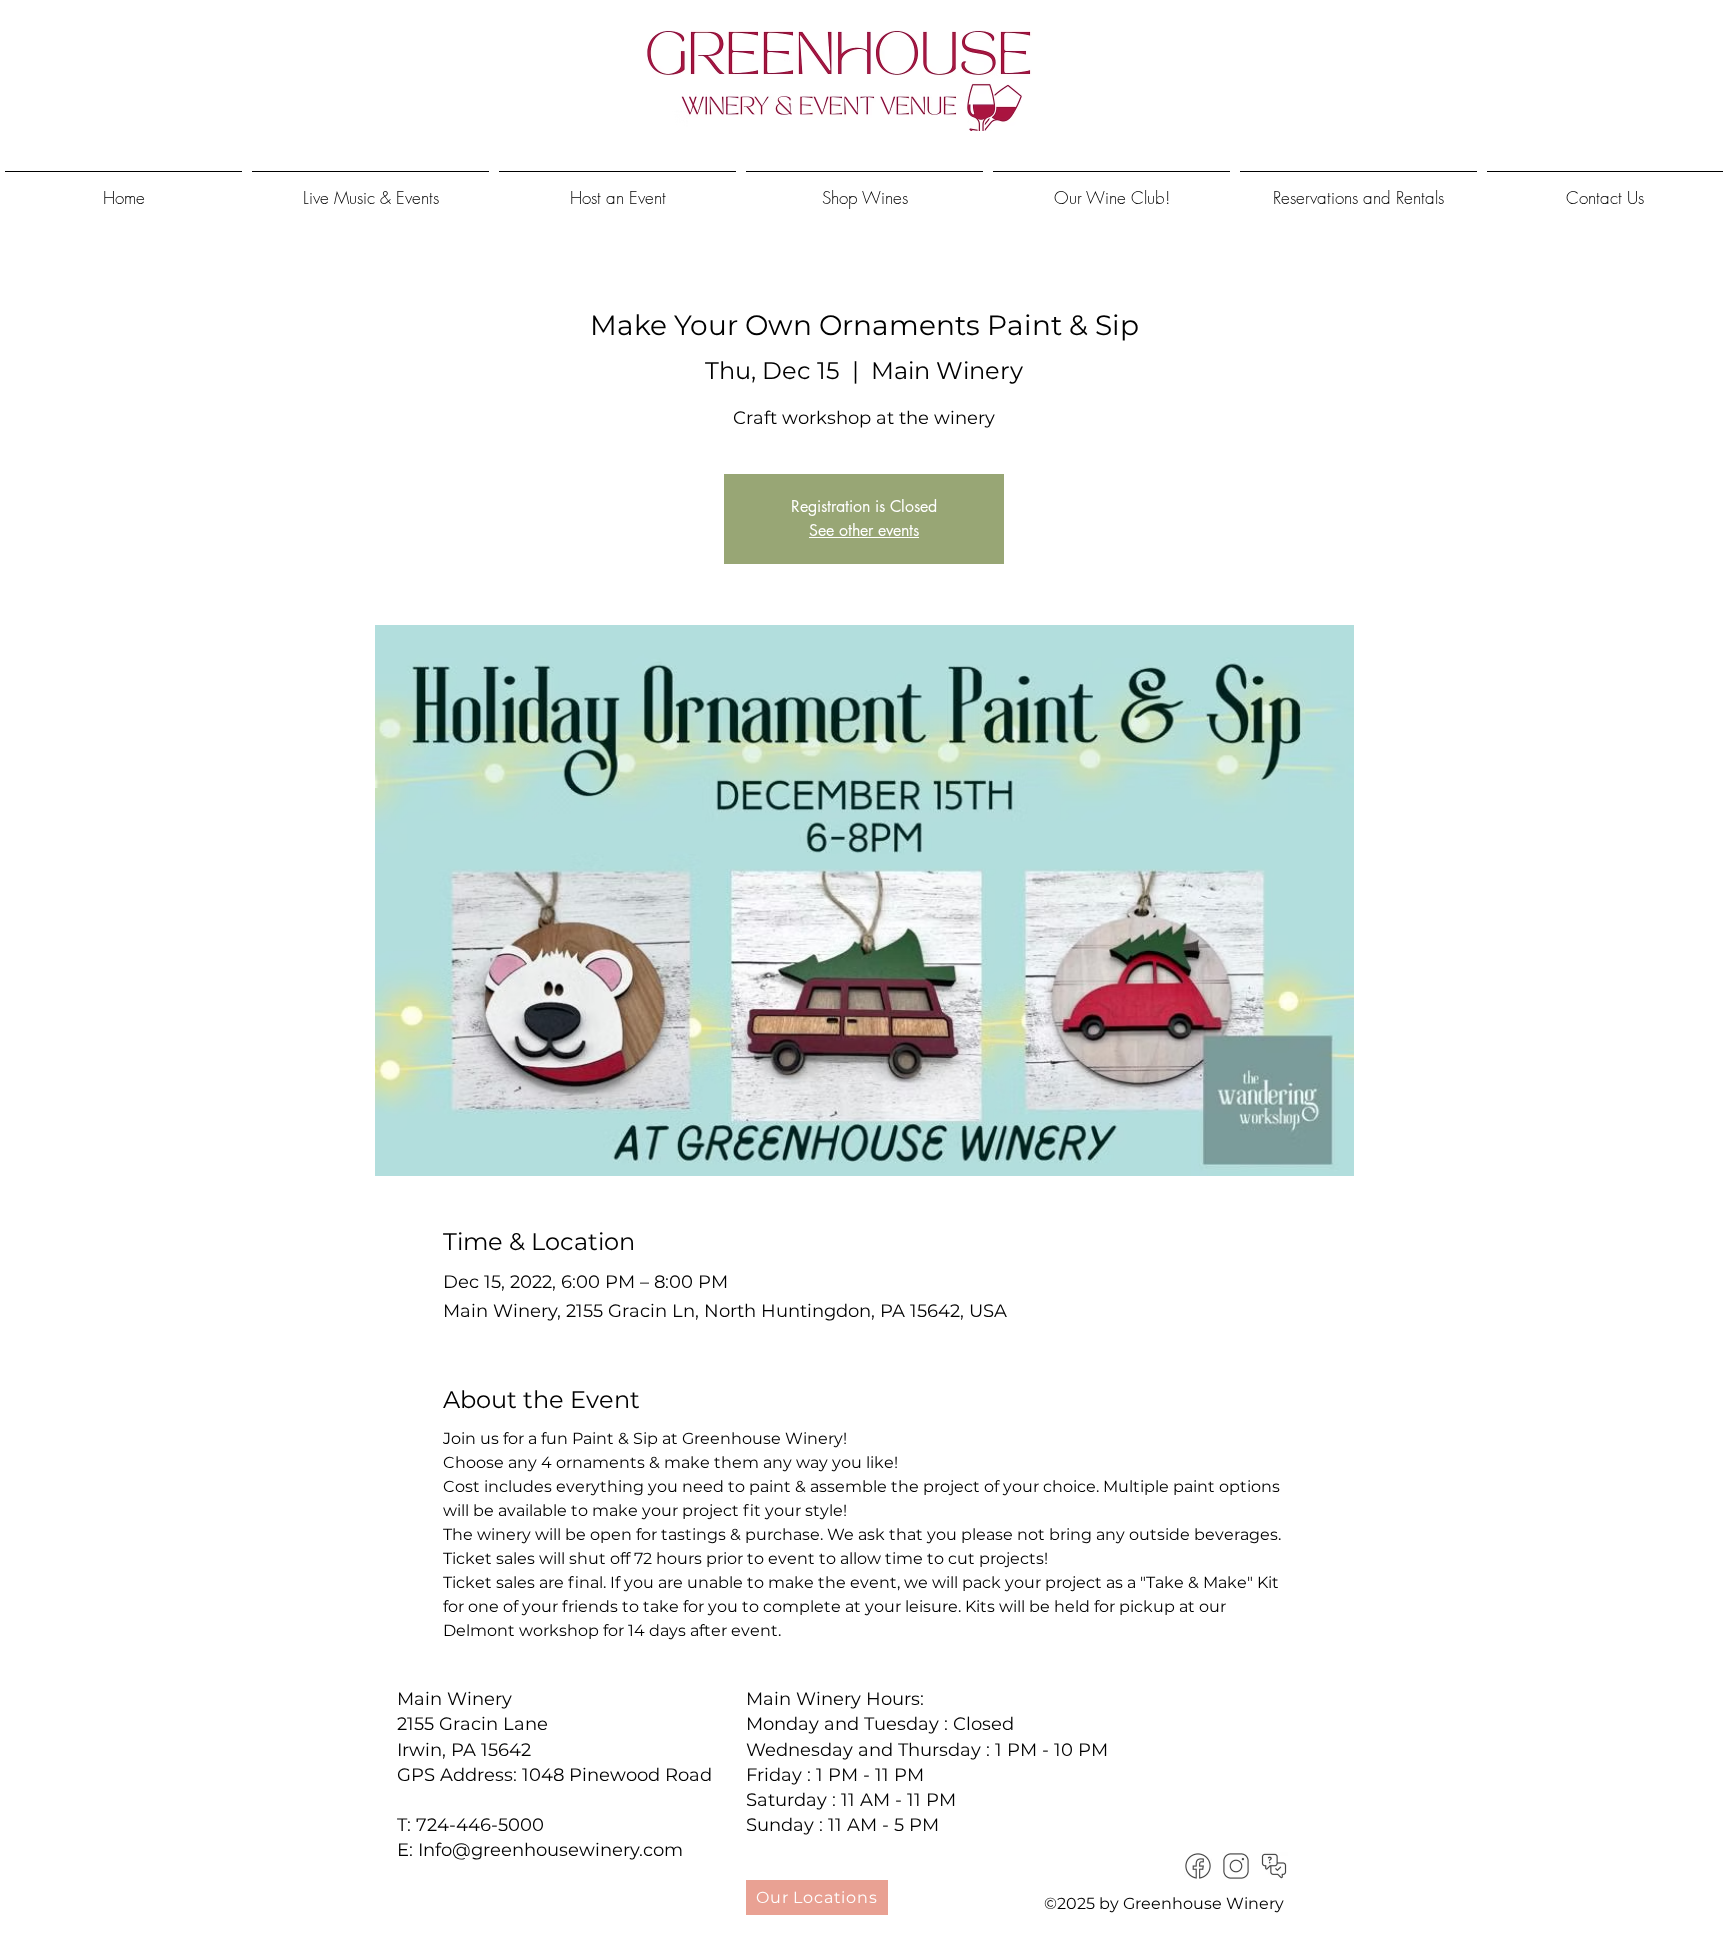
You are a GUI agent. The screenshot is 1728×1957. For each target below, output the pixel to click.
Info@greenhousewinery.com (550, 1850)
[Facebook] (1198, 1866)
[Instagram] (1236, 1866)
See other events (864, 530)
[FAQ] (1274, 1866)
